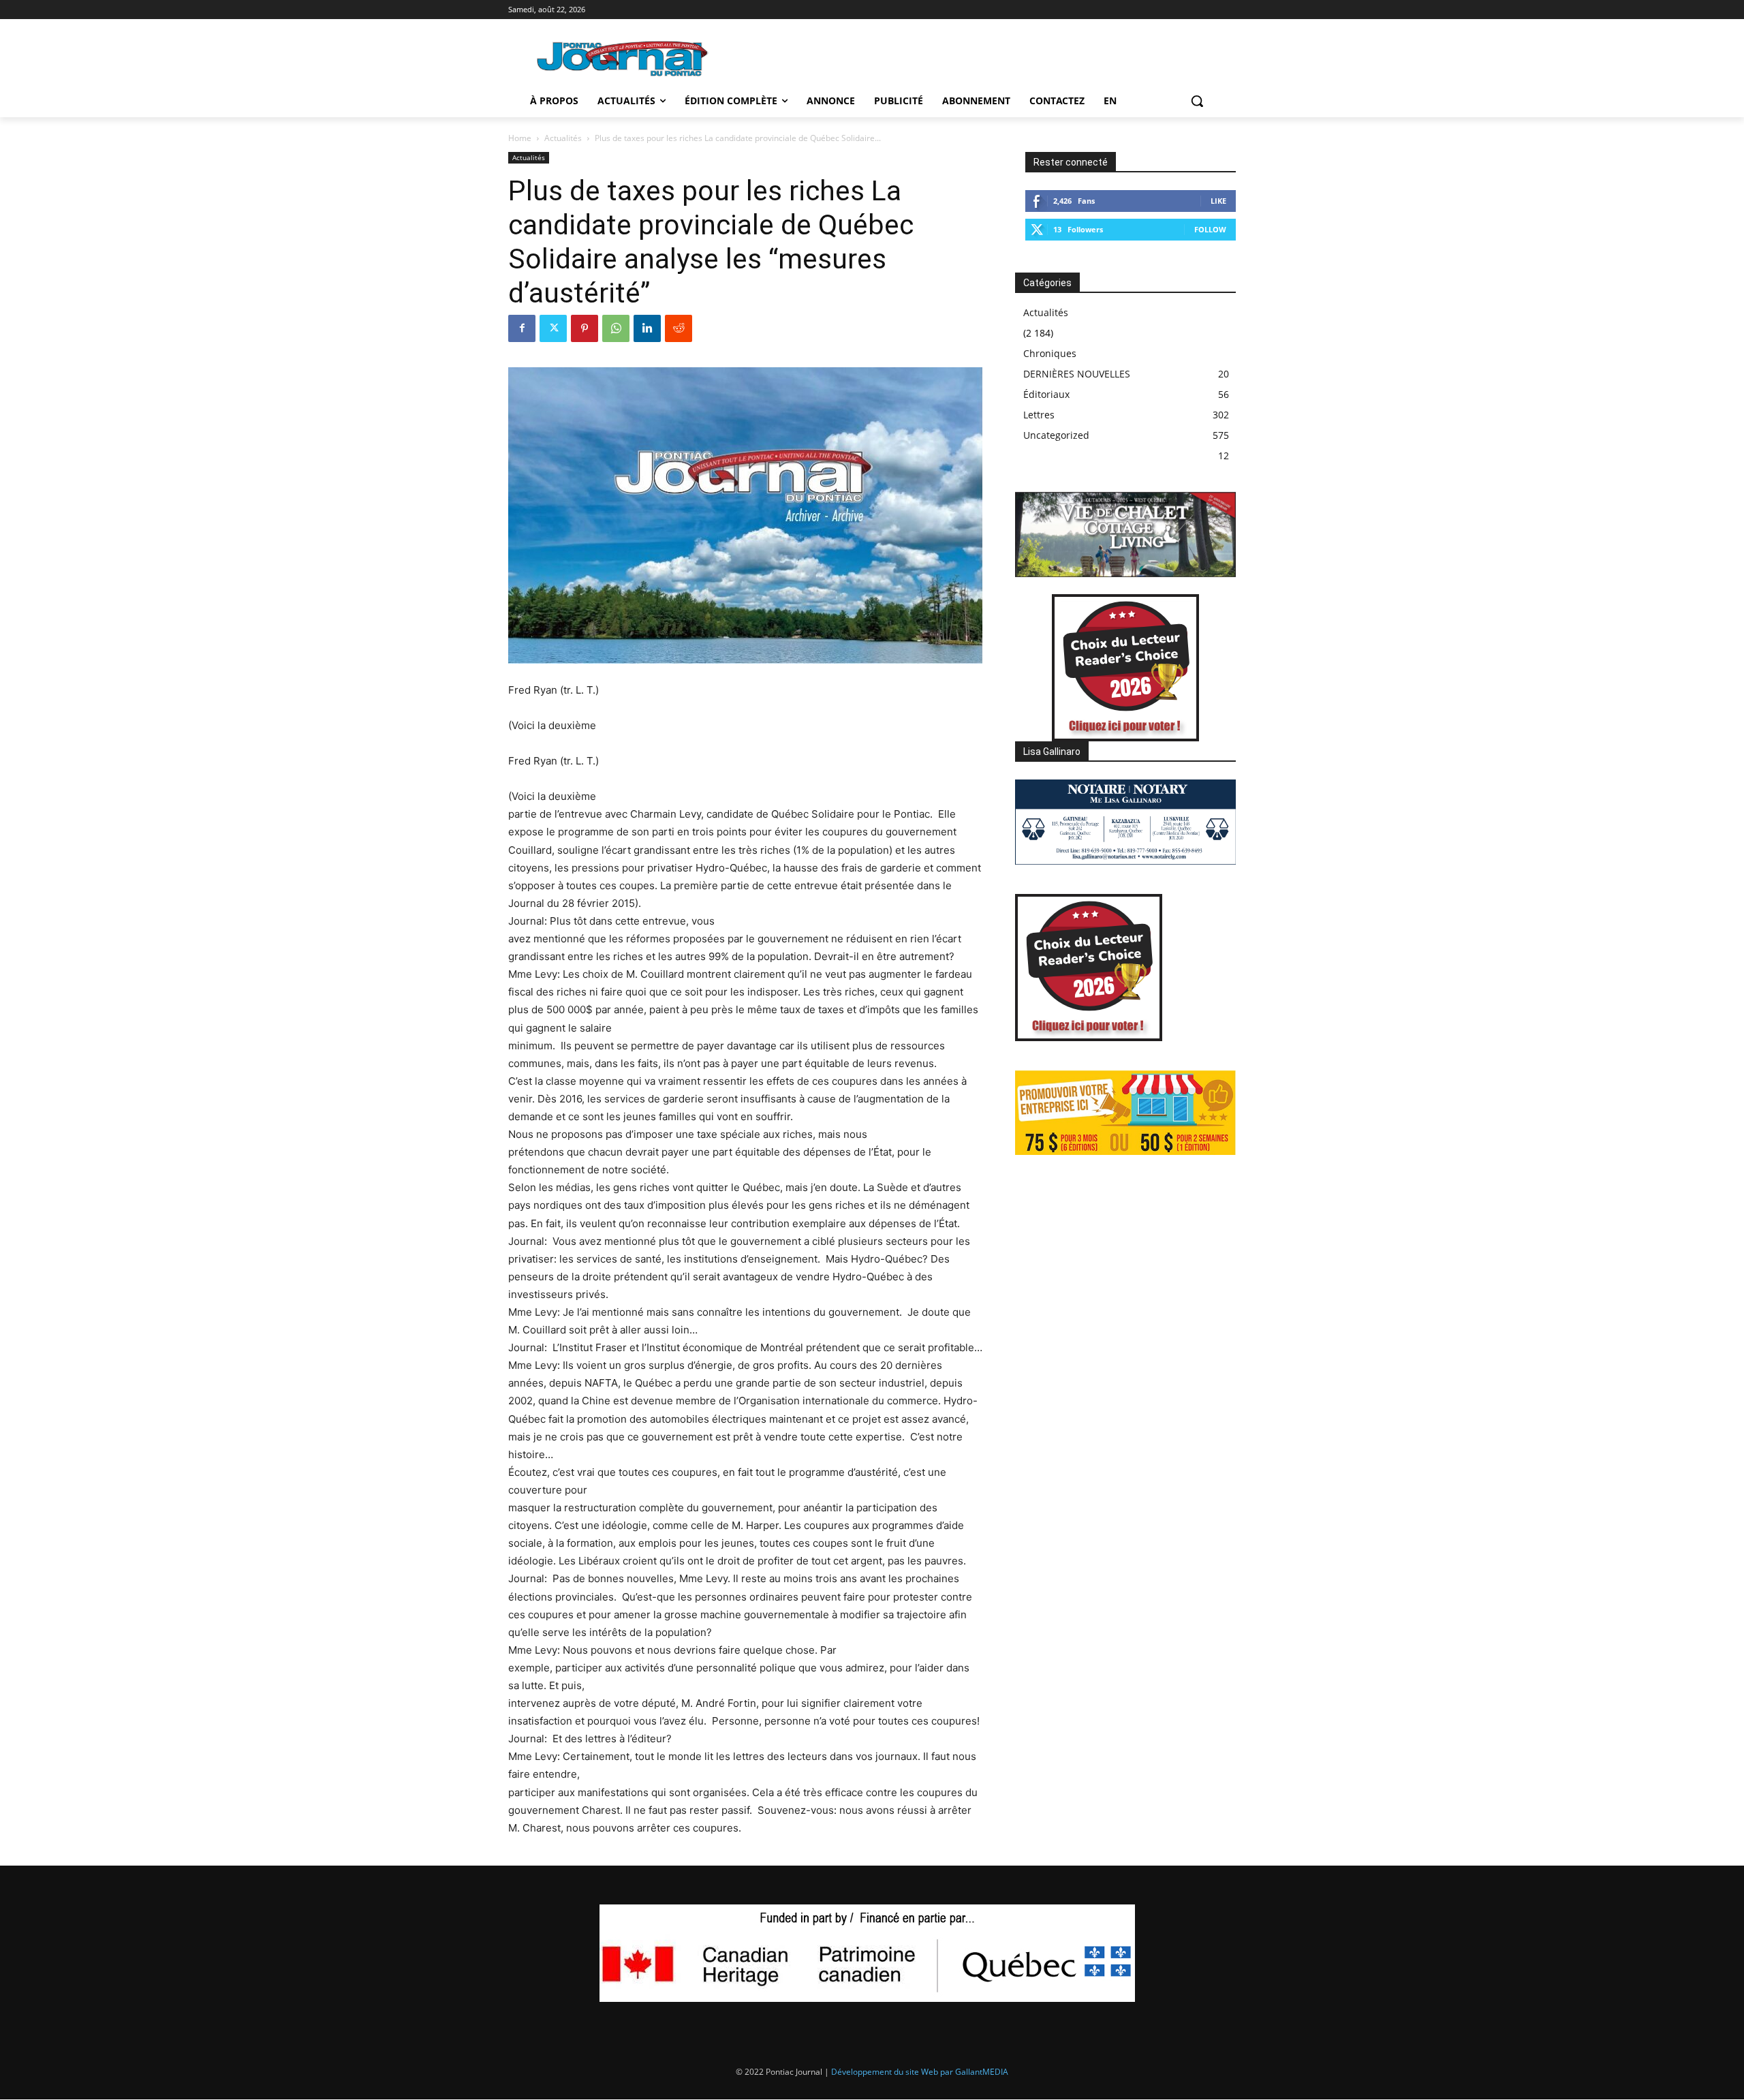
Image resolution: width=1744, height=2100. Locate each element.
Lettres (1039, 415)
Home (520, 138)
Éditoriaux (1046, 394)
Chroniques (1050, 353)
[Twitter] (553, 328)
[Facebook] (522, 328)
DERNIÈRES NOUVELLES (1077, 374)
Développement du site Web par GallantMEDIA (920, 2072)
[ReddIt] (679, 328)
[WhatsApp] (616, 328)
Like (1218, 201)
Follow (1210, 229)
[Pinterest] (585, 328)
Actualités (563, 138)
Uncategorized (1056, 435)
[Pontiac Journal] (623, 58)
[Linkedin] (647, 328)
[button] (1197, 101)
